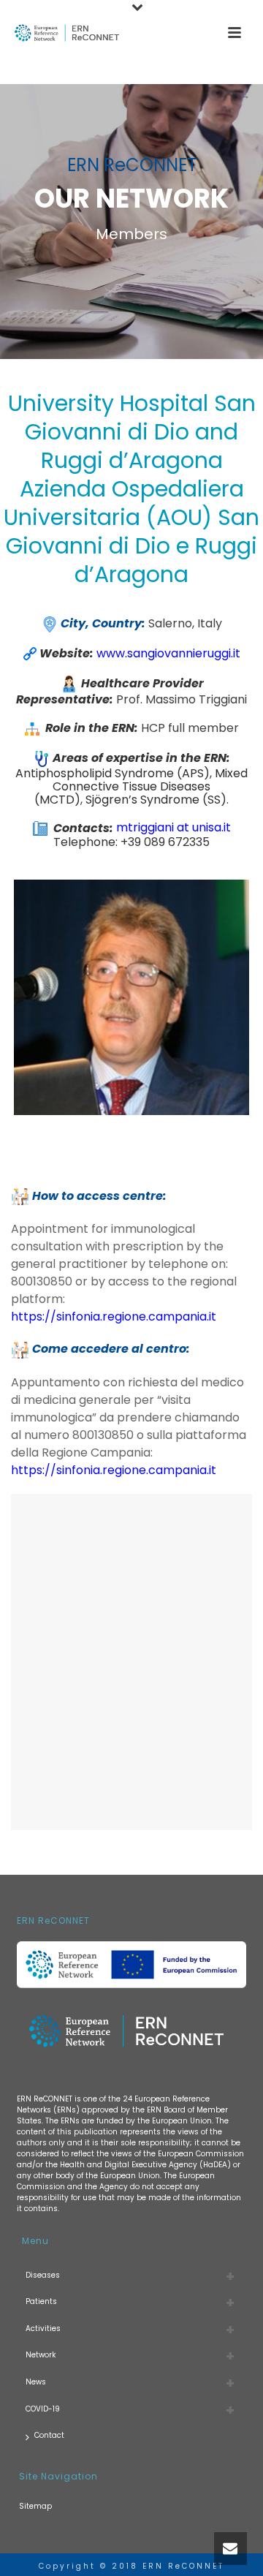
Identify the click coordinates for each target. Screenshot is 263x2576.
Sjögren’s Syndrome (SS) (156, 800)
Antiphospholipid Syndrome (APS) (113, 773)
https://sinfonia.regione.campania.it (114, 1470)
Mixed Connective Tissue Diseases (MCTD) (141, 786)
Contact (49, 2435)
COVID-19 (43, 2409)
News (36, 2382)
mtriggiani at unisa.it (174, 828)
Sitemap (35, 2506)
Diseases (43, 2275)
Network (41, 2355)
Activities (43, 2328)
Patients (41, 2301)
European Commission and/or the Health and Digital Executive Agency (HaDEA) (130, 2159)
